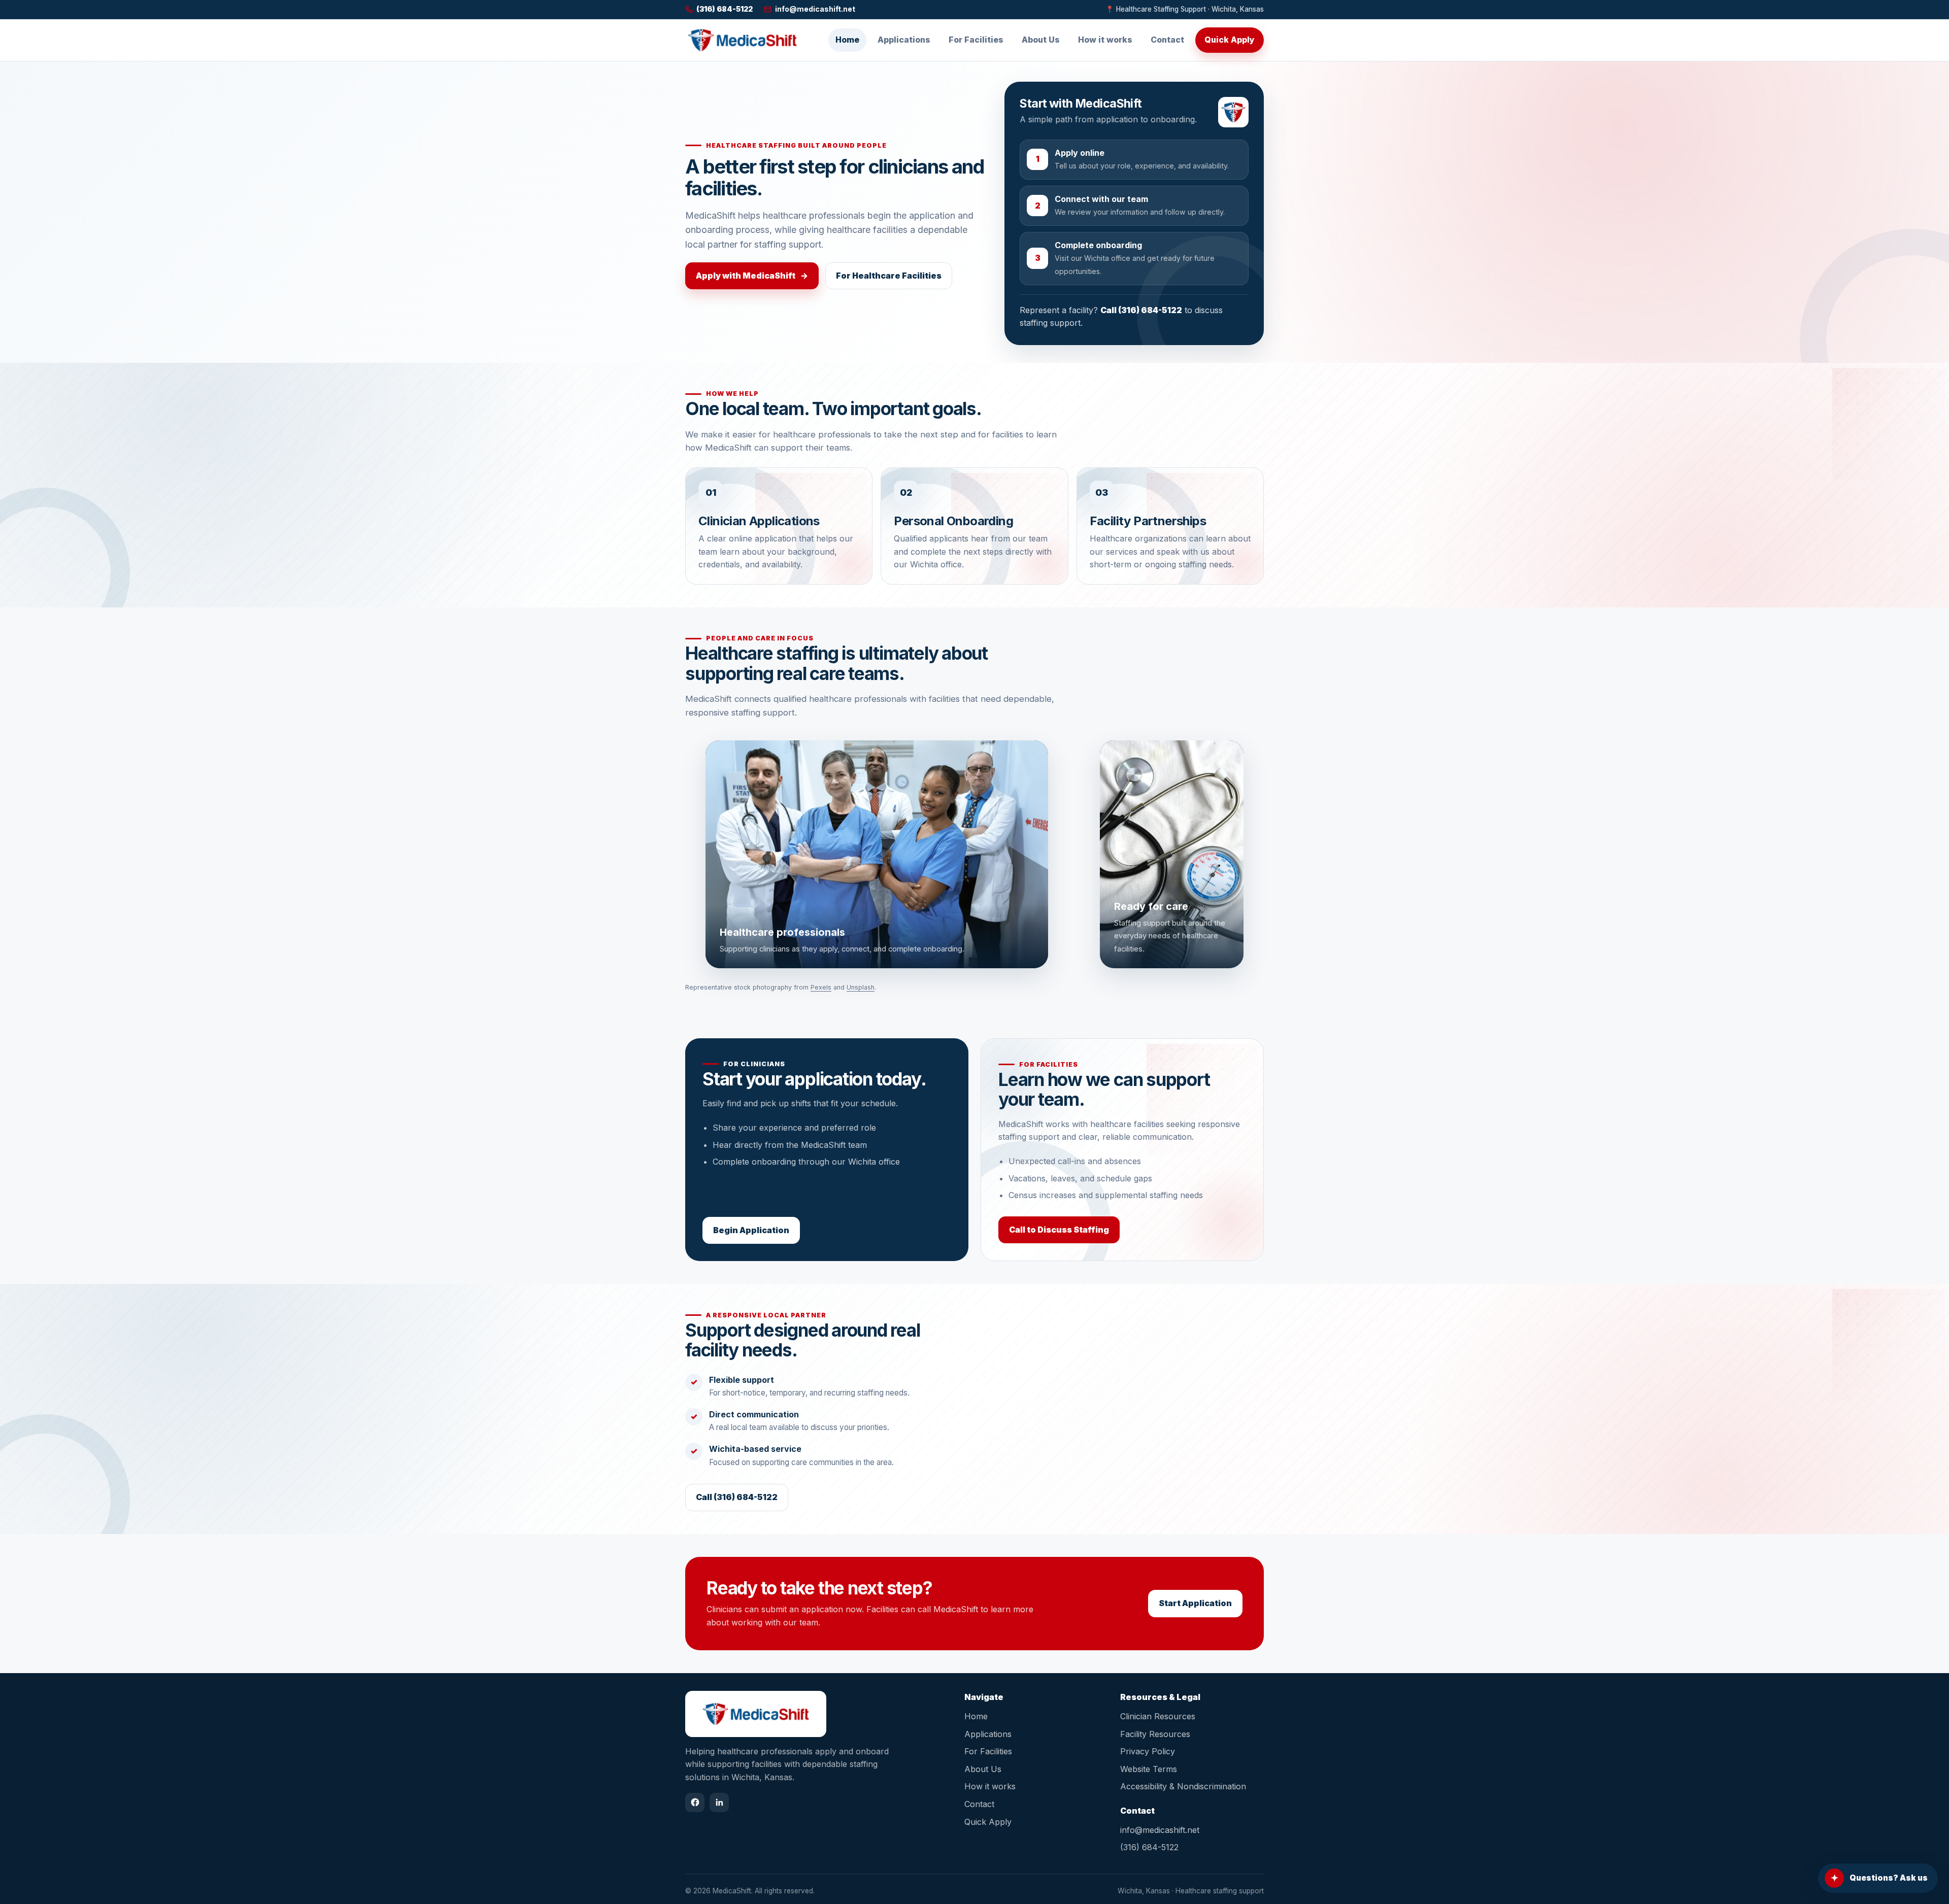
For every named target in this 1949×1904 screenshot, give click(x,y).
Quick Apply (1230, 40)
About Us (1041, 40)
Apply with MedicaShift (752, 276)
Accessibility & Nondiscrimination (1183, 1786)
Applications (904, 40)
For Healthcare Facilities (889, 276)
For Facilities (976, 40)
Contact (1167, 40)
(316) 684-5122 (1149, 1847)
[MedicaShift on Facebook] (695, 1803)
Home (847, 40)
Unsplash (861, 987)
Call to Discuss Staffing (1059, 1230)
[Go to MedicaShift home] (742, 40)
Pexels (821, 987)
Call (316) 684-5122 (1141, 310)
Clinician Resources (1158, 1716)
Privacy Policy (1148, 1751)
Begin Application (751, 1230)
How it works (1105, 40)
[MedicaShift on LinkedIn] (719, 1803)
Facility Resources (1155, 1734)
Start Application (1195, 1603)
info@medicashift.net (1160, 1830)
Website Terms (1149, 1769)
